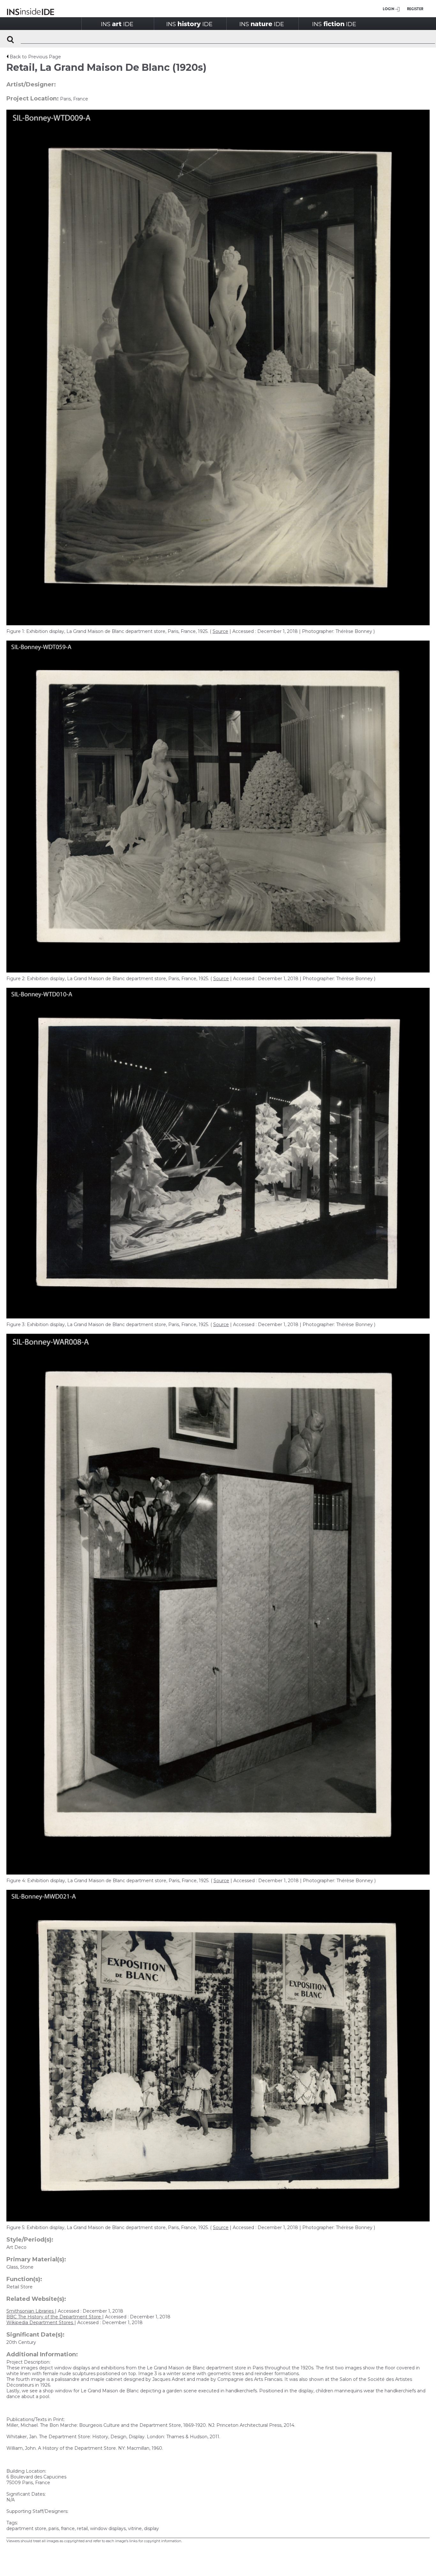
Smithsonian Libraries (31, 2311)
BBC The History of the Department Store (54, 2317)
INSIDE (117, 24)
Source (220, 631)
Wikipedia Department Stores (40, 2323)
